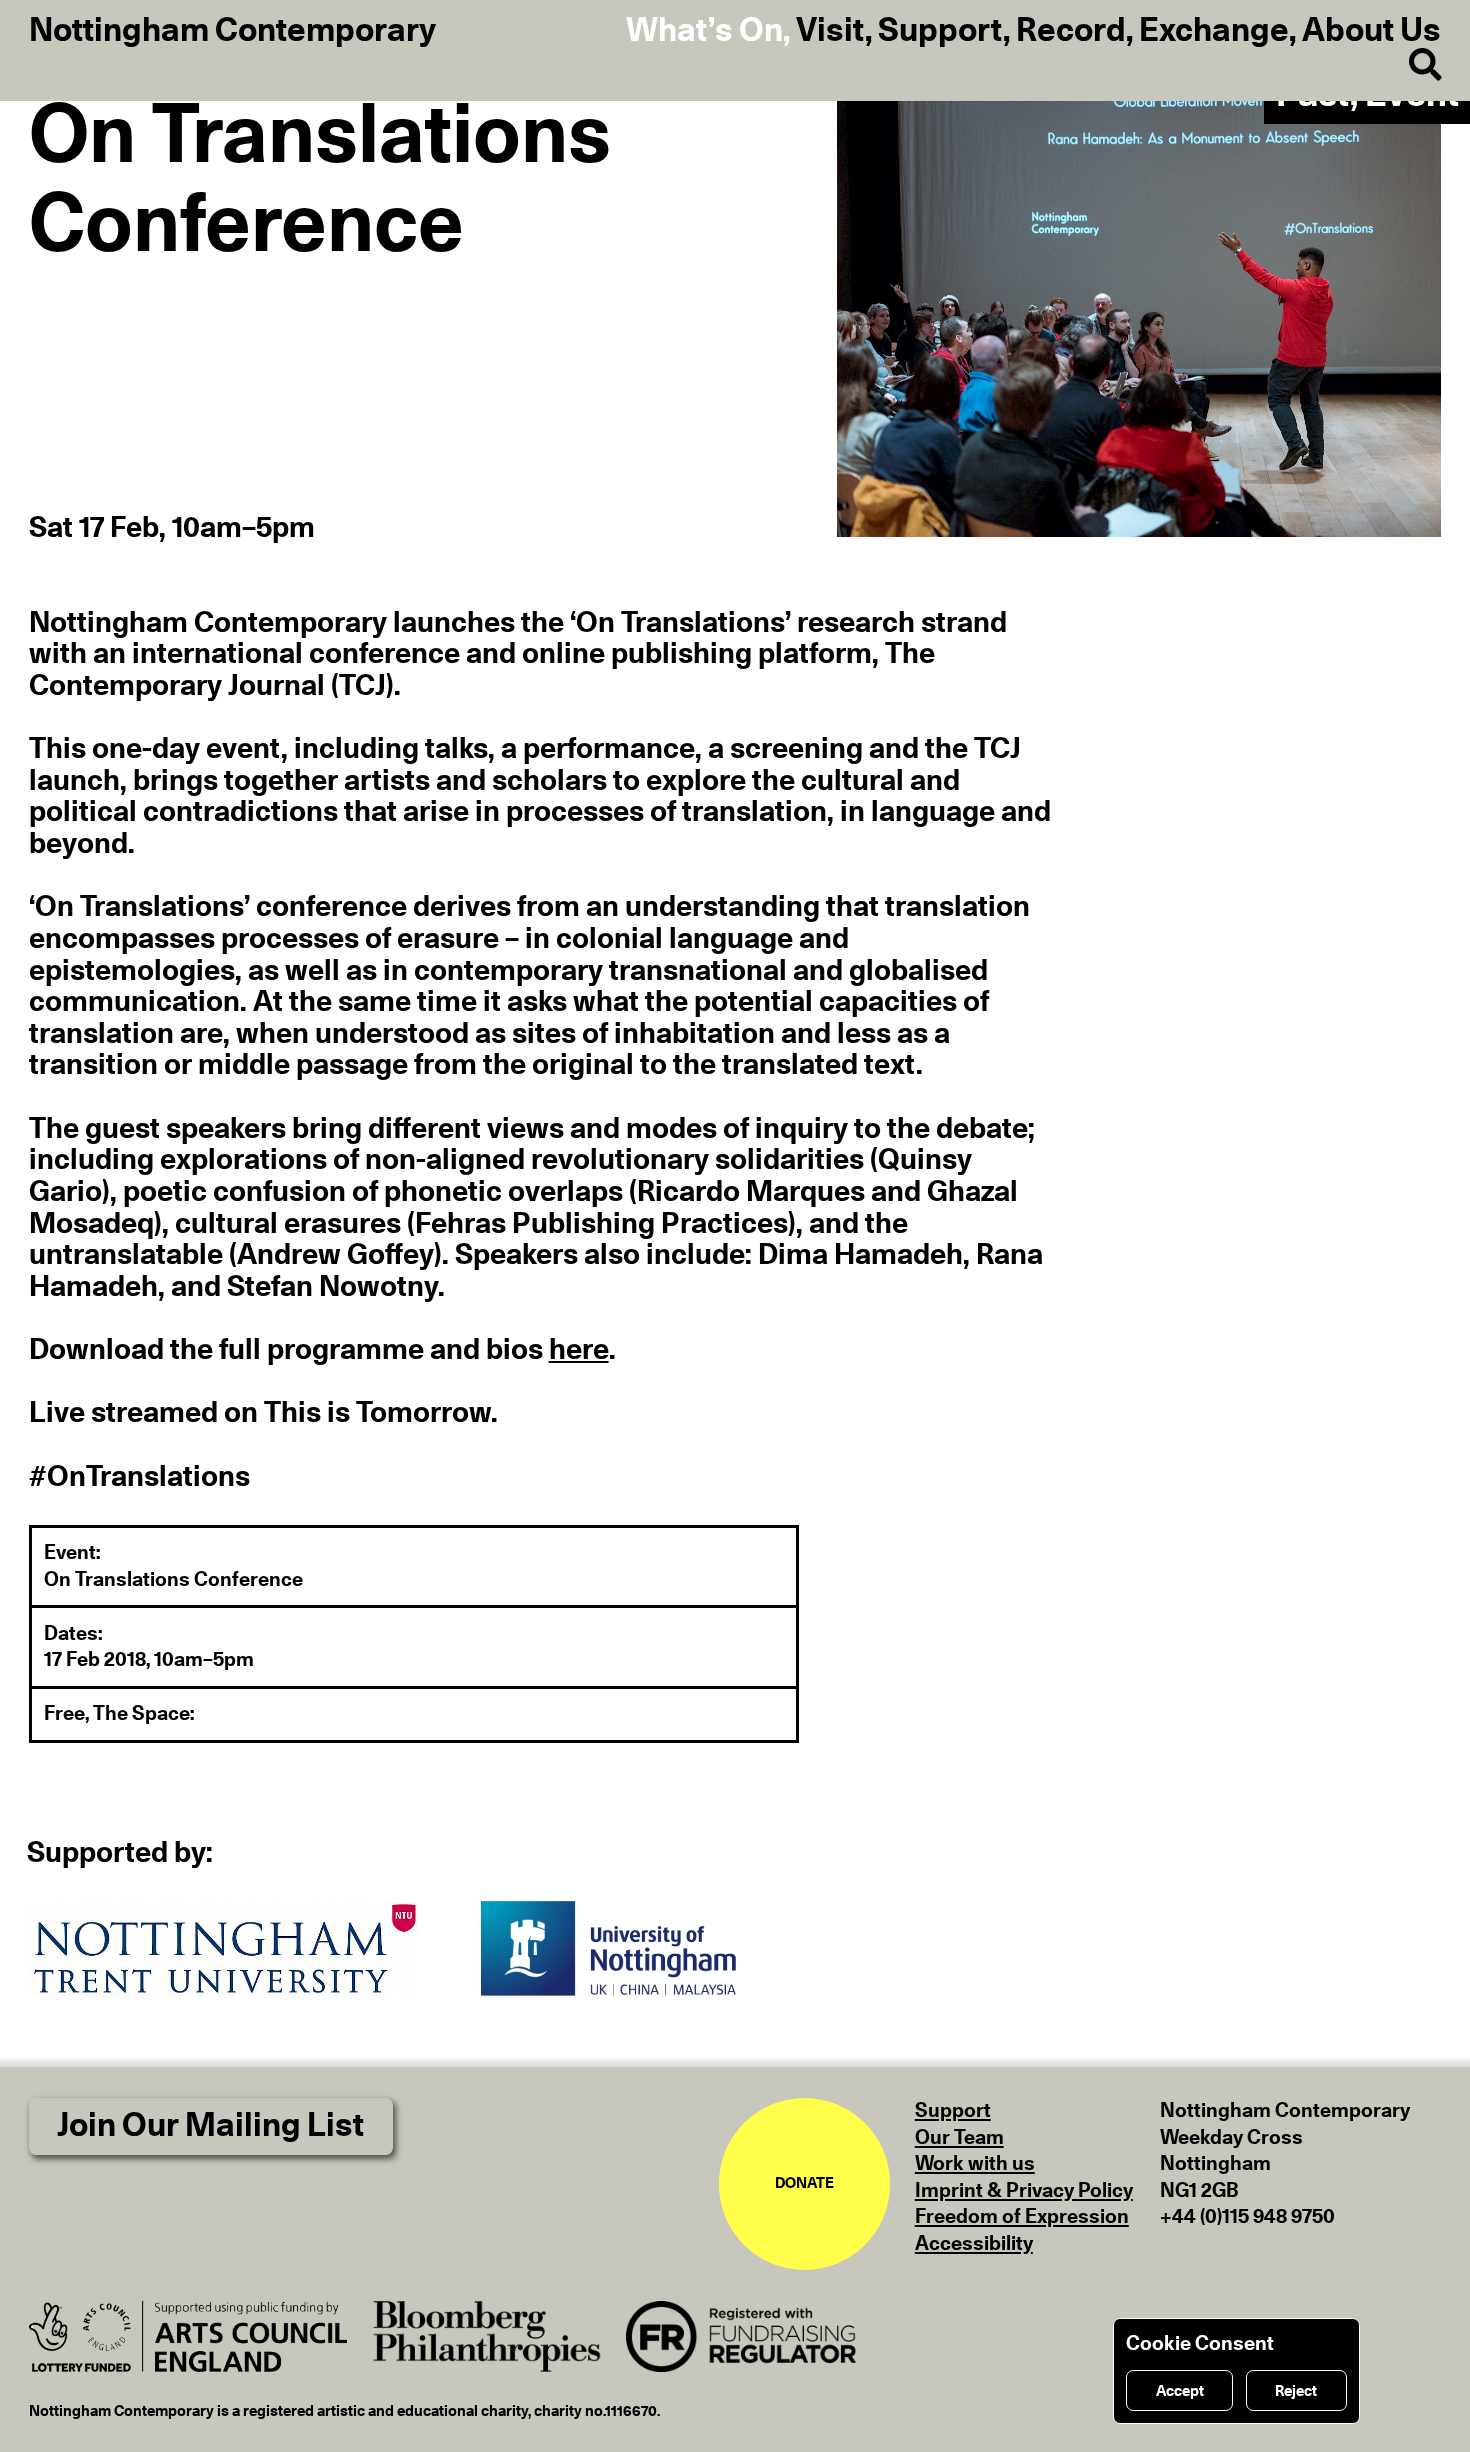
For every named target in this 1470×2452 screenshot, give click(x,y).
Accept (1180, 2391)
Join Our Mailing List (210, 2126)
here (579, 1350)
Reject (1296, 2391)
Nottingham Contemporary (232, 32)
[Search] (1410, 66)
